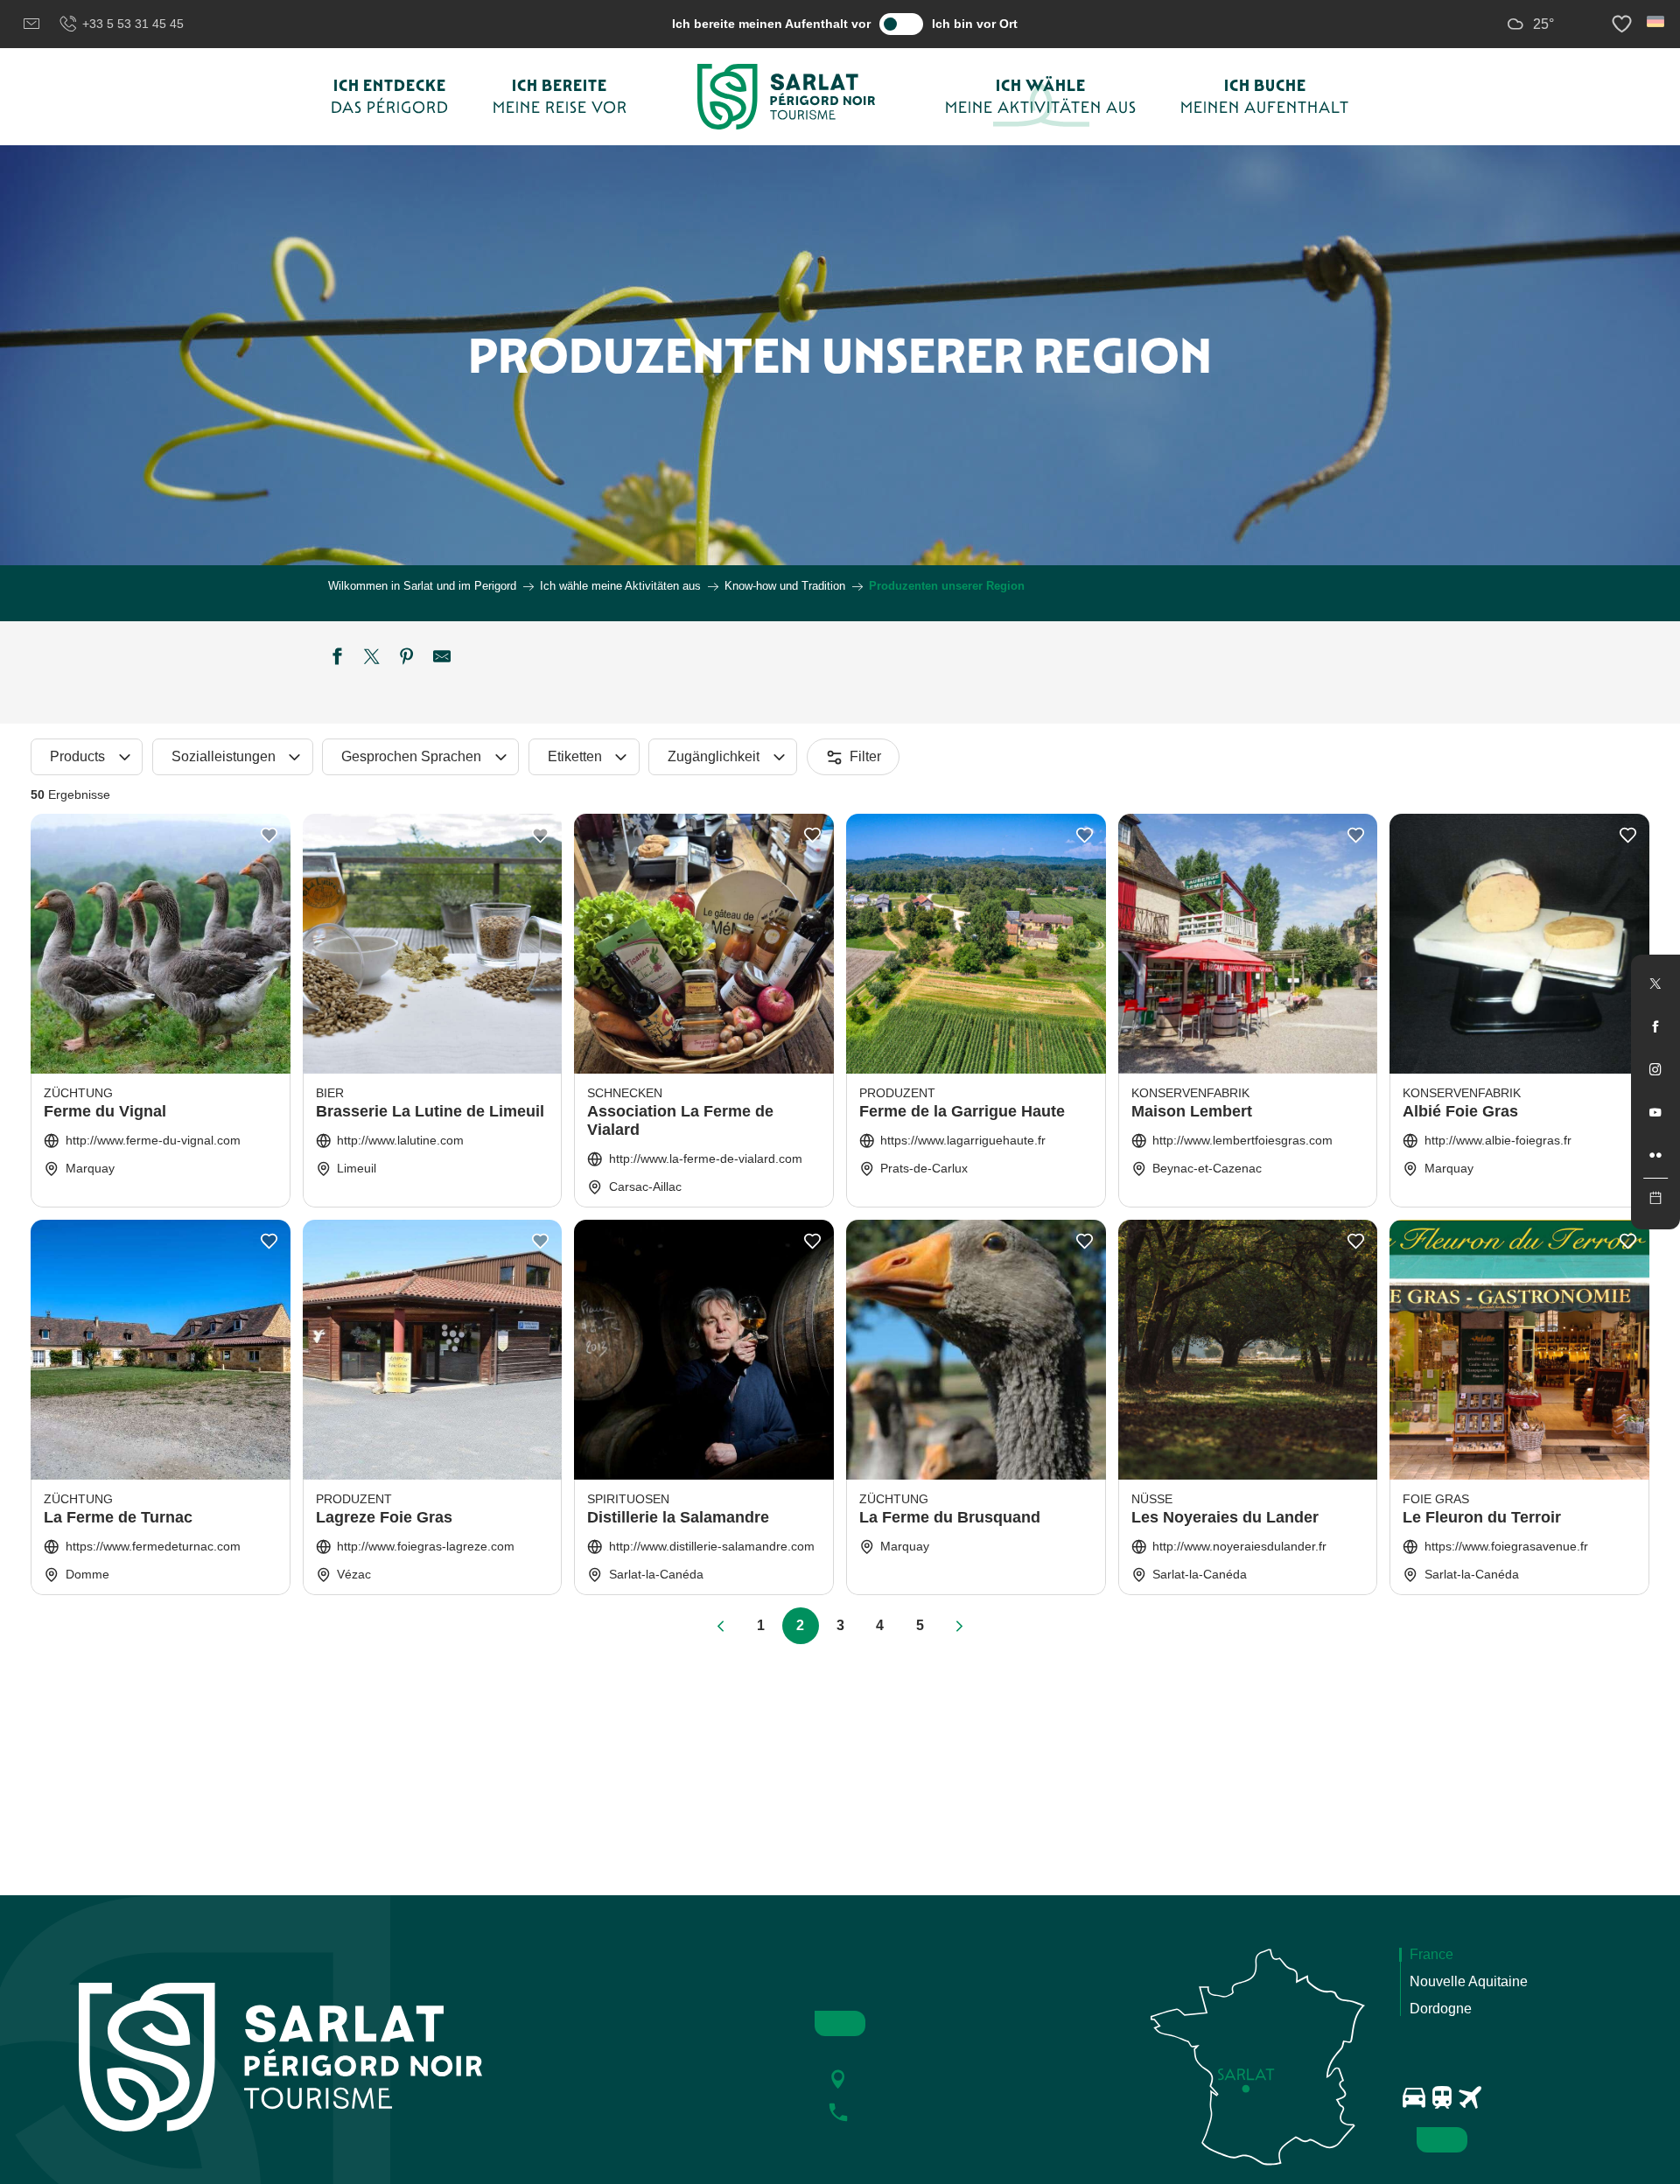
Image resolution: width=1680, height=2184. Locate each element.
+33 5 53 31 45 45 (133, 24)
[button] (1657, 21)
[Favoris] (1624, 24)
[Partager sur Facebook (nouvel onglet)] (337, 659)
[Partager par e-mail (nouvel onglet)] (442, 659)
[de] (1657, 21)
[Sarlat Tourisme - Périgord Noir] (787, 97)
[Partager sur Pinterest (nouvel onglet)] (407, 659)
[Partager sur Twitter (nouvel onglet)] (372, 659)
